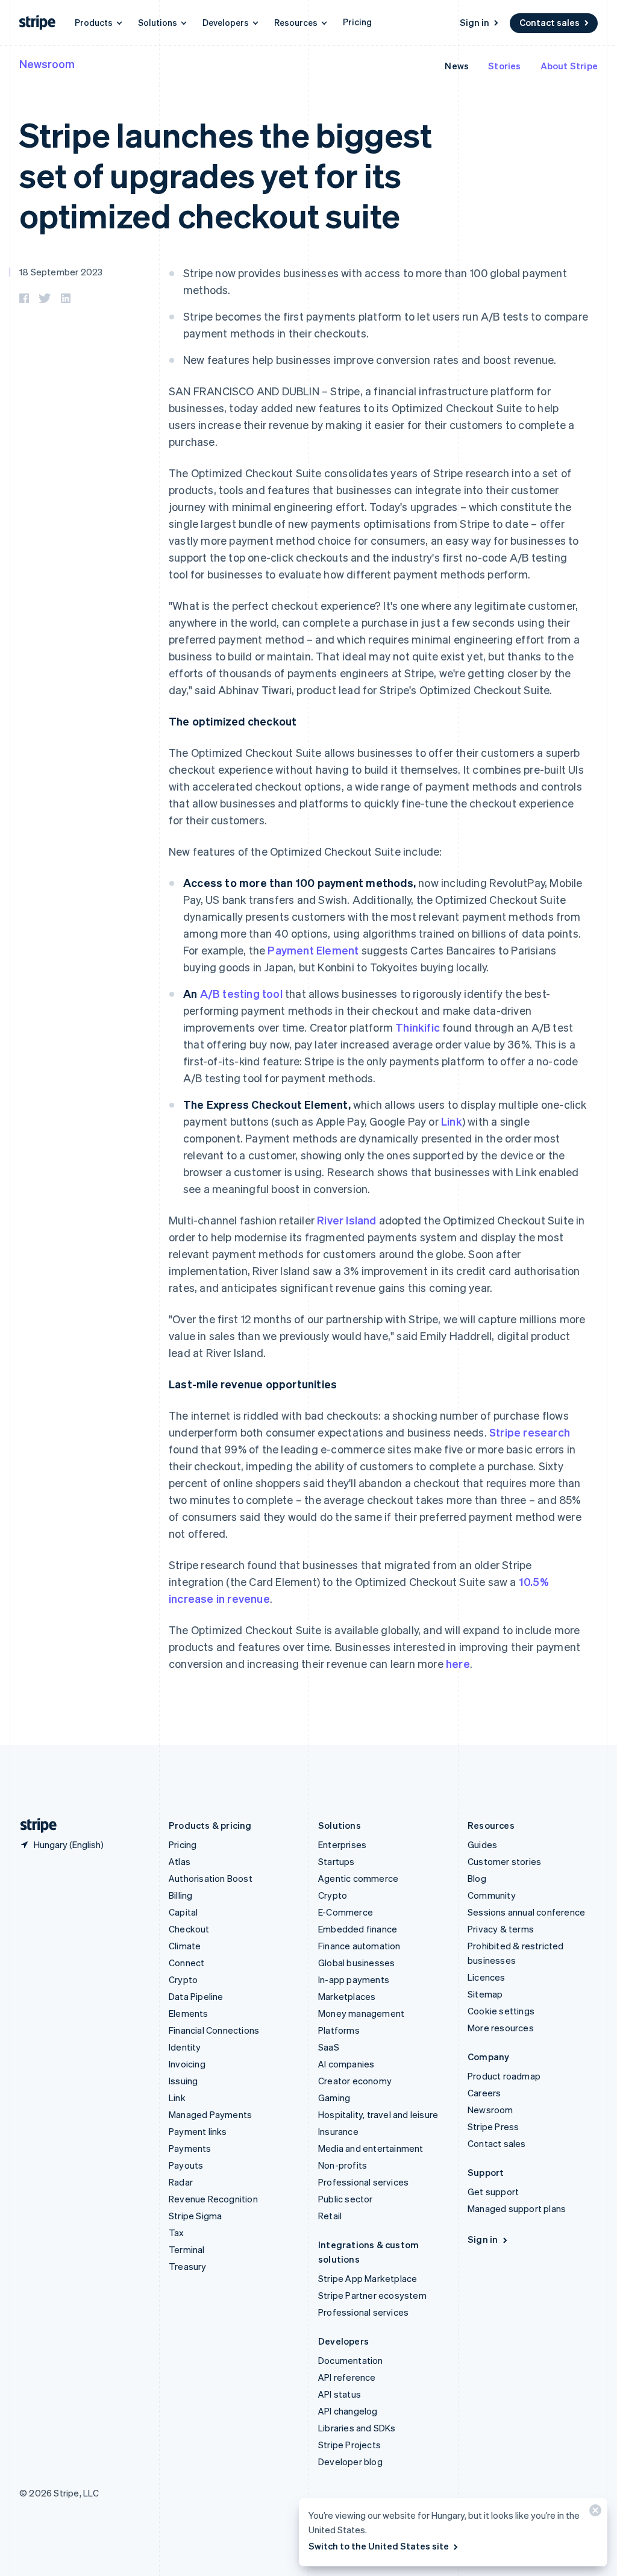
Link (452, 1121)
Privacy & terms (501, 1929)
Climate (185, 1946)
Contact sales (550, 22)
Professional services (363, 2182)
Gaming (334, 2098)
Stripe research (530, 1432)
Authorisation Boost (211, 1878)
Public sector (346, 2199)
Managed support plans (517, 2208)
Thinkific (418, 1027)
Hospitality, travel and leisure (378, 2114)
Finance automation (359, 1946)
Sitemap (485, 1994)
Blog (477, 1878)
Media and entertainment (371, 2148)
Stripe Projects (349, 2445)
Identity (185, 2047)
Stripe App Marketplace (368, 2278)
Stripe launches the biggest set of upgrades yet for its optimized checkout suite (225, 174)
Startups (337, 1861)
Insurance (338, 2131)
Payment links (198, 2131)
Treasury (188, 2266)
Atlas (180, 1861)
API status (340, 2394)
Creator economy (355, 2081)
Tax (177, 2233)
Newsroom (47, 64)
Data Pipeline (196, 1996)
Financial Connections (214, 2030)
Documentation (351, 2360)
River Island (346, 1220)
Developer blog (350, 2462)
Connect (186, 1963)
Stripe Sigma (195, 2216)
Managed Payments (210, 2114)
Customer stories (504, 1861)
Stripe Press (493, 2126)
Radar (181, 2182)
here (458, 1663)
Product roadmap (504, 2076)
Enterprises (342, 1844)
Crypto (183, 1979)
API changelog (348, 2411)
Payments (190, 2148)
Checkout (189, 1929)
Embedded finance (358, 1929)
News (457, 66)
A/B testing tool (241, 993)
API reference (347, 2377)
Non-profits (343, 2165)
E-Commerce (346, 1912)
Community (492, 1895)
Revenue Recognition (213, 2199)
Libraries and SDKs (357, 2428)
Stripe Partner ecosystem (372, 2295)
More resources (501, 2028)
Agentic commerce (358, 1878)
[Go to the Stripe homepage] (34, 1825)
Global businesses (356, 1963)
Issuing (183, 2081)
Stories (504, 66)
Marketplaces (347, 1996)
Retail (330, 2216)
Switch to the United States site (379, 2546)
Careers (484, 2093)
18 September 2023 (61, 272)
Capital (183, 1912)
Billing (180, 1895)
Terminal (187, 2249)
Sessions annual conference (526, 1912)
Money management (361, 2013)
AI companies (346, 2064)
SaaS (329, 2047)
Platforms (339, 2030)
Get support (493, 2192)
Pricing (357, 22)
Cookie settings (501, 2011)
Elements (189, 2013)
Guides (482, 1844)
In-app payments (354, 1979)
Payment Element (313, 950)
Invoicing (187, 2064)
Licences (487, 1977)
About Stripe (569, 66)
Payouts (186, 2165)
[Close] (594, 2513)
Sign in (474, 22)
